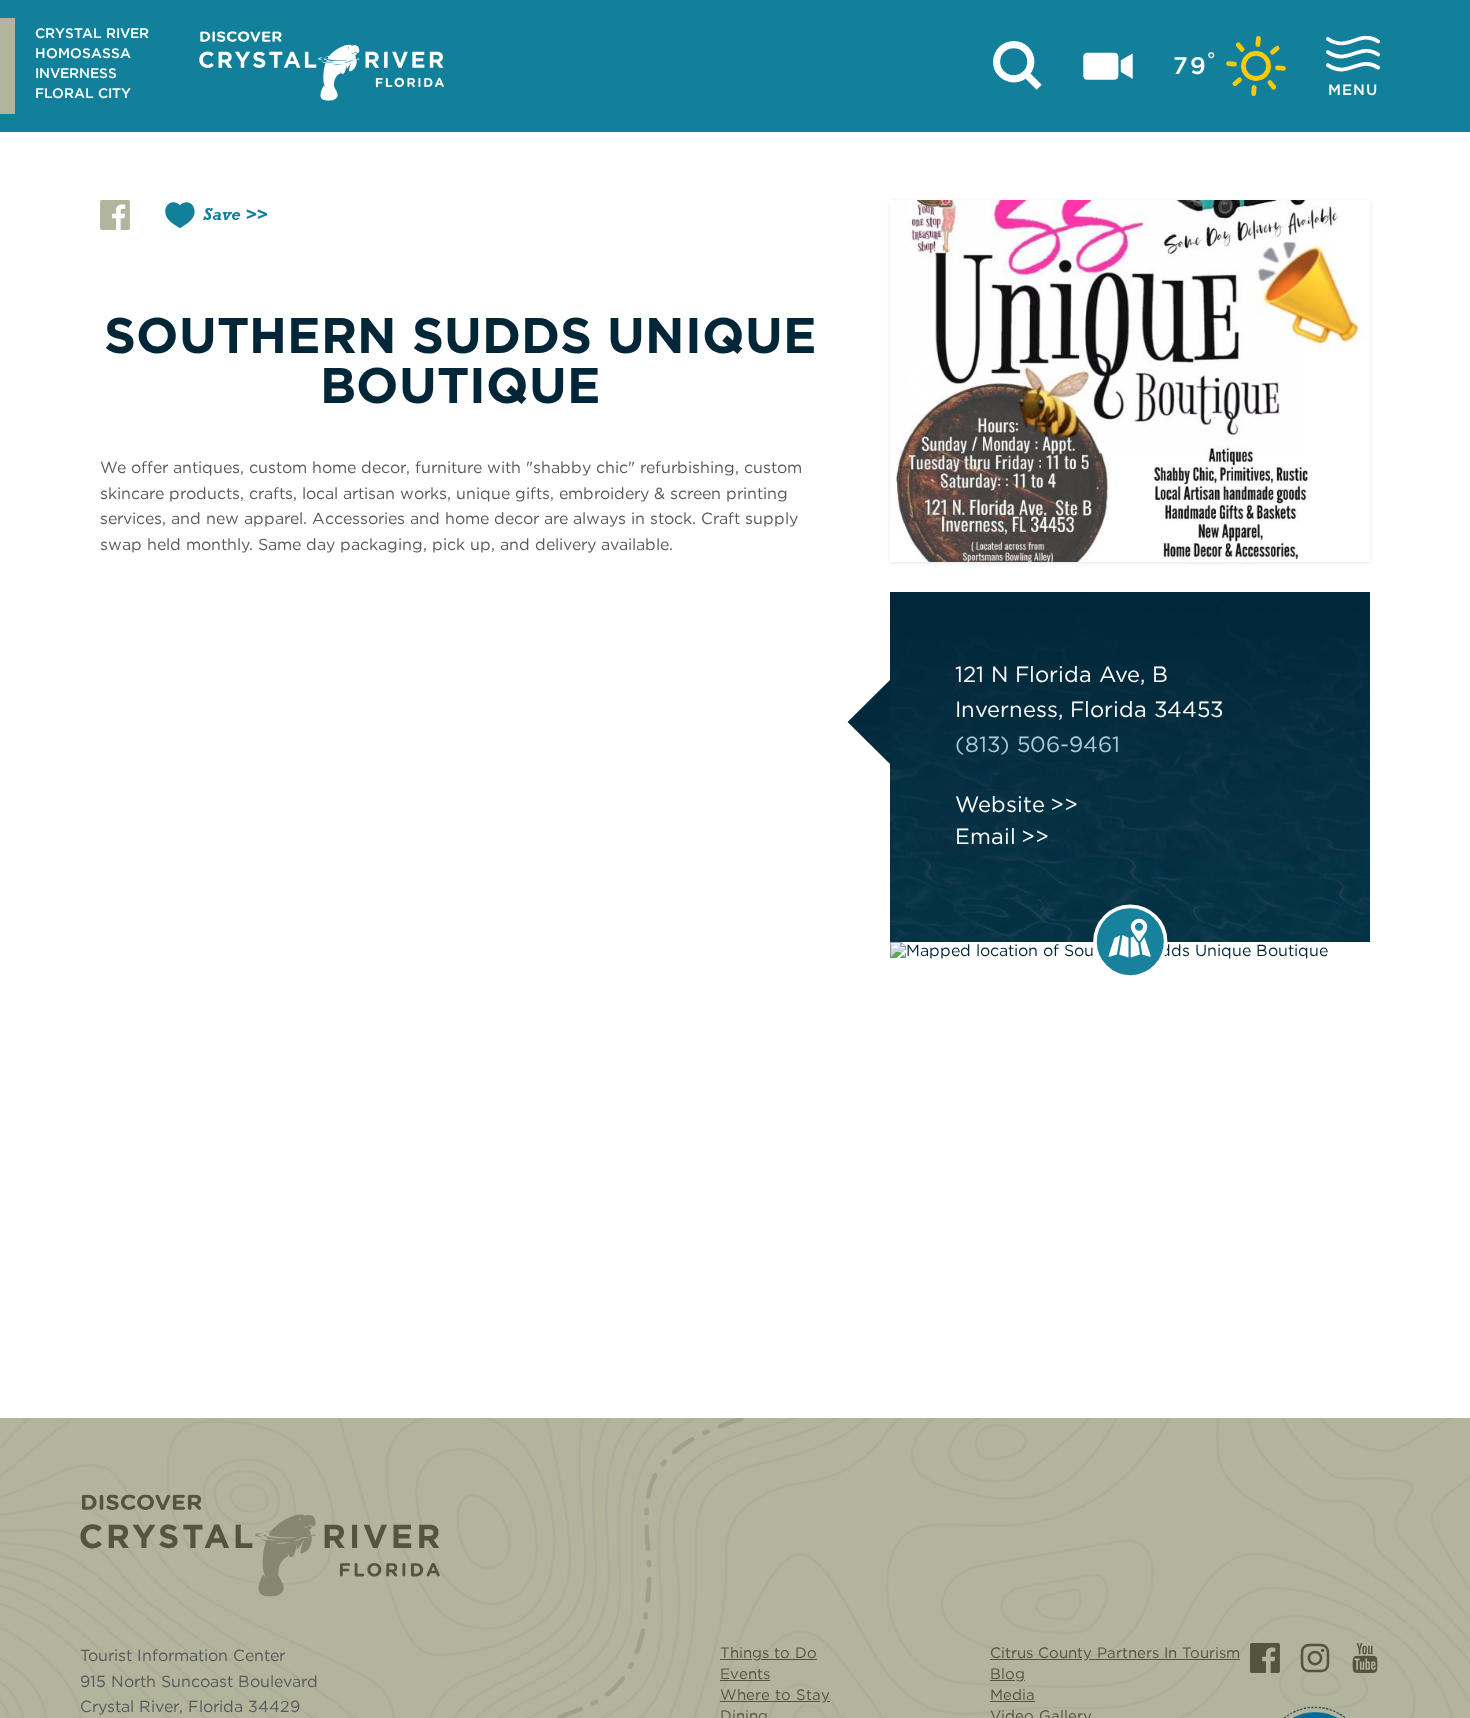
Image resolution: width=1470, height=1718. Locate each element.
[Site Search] (1018, 66)
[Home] (260, 1545)
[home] (321, 66)
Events (745, 1674)
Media (1012, 1695)
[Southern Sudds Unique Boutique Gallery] (1130, 381)
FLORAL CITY (83, 93)
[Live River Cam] (1108, 66)
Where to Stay (775, 1695)
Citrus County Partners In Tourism (1115, 1653)
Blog (1007, 1674)
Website (1000, 804)
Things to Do (768, 1653)
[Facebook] (1265, 1658)
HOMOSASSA (83, 53)
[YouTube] (1365, 1658)
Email (985, 836)
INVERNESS (76, 73)
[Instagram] (1315, 1658)
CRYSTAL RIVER (92, 33)
